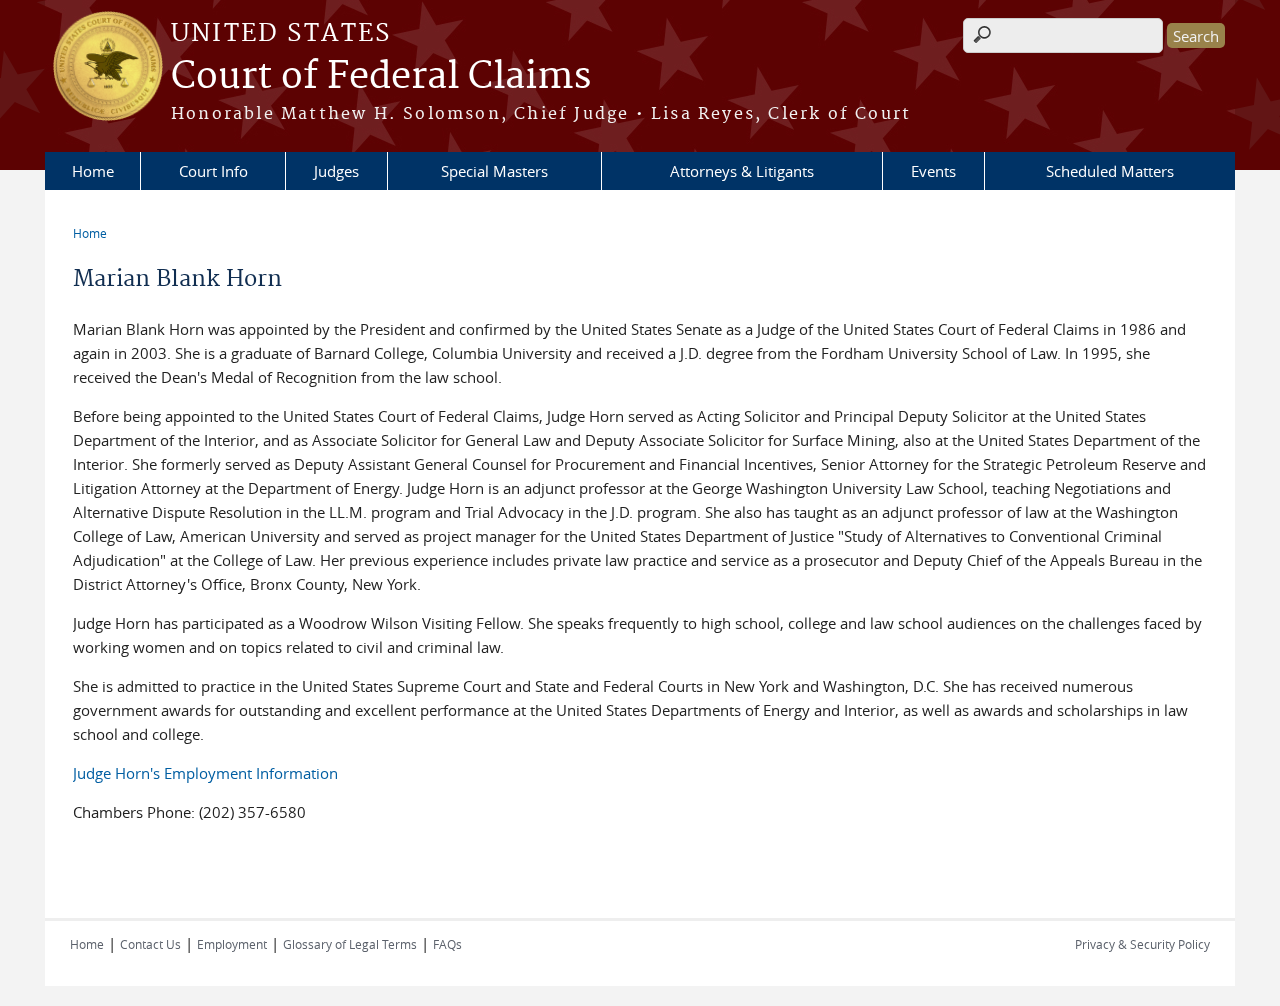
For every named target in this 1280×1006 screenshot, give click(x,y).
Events (933, 171)
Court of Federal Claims (381, 77)
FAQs (447, 944)
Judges (336, 171)
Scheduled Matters (1110, 171)
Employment (232, 944)
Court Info (213, 171)
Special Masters (494, 171)
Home (93, 171)
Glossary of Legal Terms (350, 944)
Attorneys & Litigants (742, 171)
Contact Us (150, 944)
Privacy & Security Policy (1142, 944)
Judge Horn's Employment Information (205, 773)
